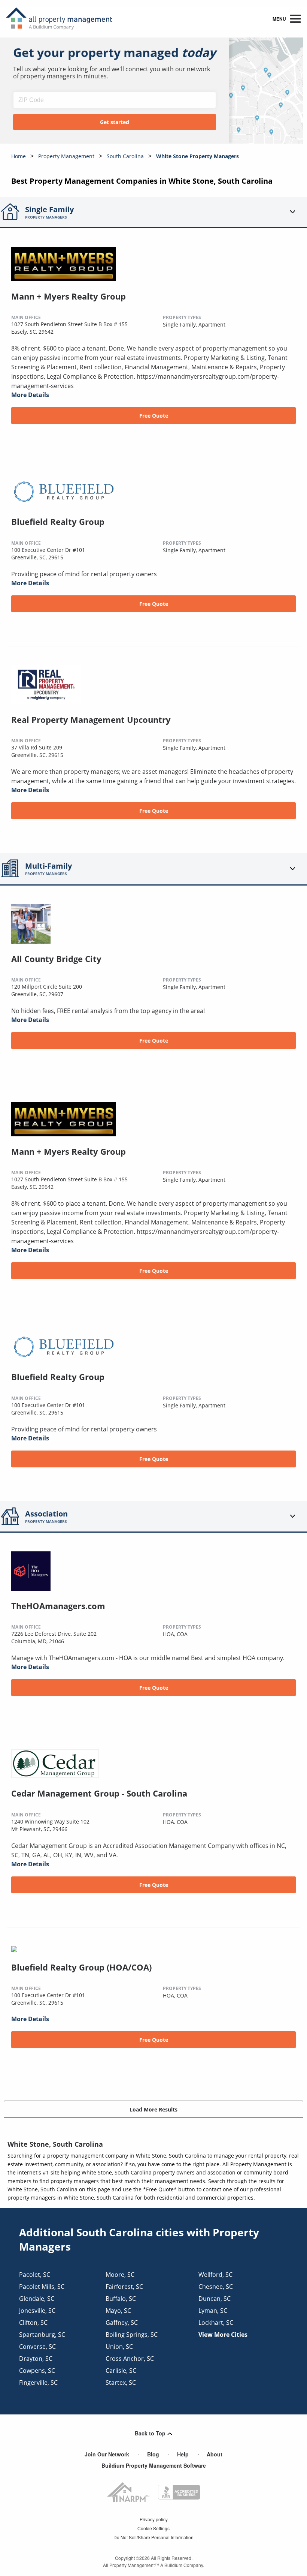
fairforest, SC (124, 2287)
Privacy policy (154, 2519)
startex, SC (121, 2383)
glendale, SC (37, 2299)
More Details (30, 395)
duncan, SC (215, 2299)
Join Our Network (107, 2454)
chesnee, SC (216, 2287)
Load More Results (153, 2109)
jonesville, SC (37, 2311)
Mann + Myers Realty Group (69, 296)
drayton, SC (36, 2359)
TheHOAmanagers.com (58, 1606)
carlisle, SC (121, 2371)
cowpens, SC (37, 2371)
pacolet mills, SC (42, 2287)
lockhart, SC (216, 2323)
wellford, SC (215, 2275)
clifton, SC (33, 2323)
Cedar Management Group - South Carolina (99, 1793)
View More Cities (223, 2335)
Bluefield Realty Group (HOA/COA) (81, 1967)
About (215, 2454)
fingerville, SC (38, 2383)
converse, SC (37, 2347)
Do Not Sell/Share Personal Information (153, 2537)
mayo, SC (118, 2311)
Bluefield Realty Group (58, 521)
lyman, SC (213, 2311)
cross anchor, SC (130, 2359)
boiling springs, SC (132, 2335)
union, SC (119, 2347)
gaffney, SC (122, 2323)
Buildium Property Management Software (154, 2465)
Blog (153, 2454)
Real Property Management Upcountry (91, 719)
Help (183, 2454)
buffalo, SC (121, 2299)
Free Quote (154, 416)
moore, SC (120, 2275)
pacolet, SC (35, 2275)
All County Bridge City (56, 959)
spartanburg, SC (42, 2335)
